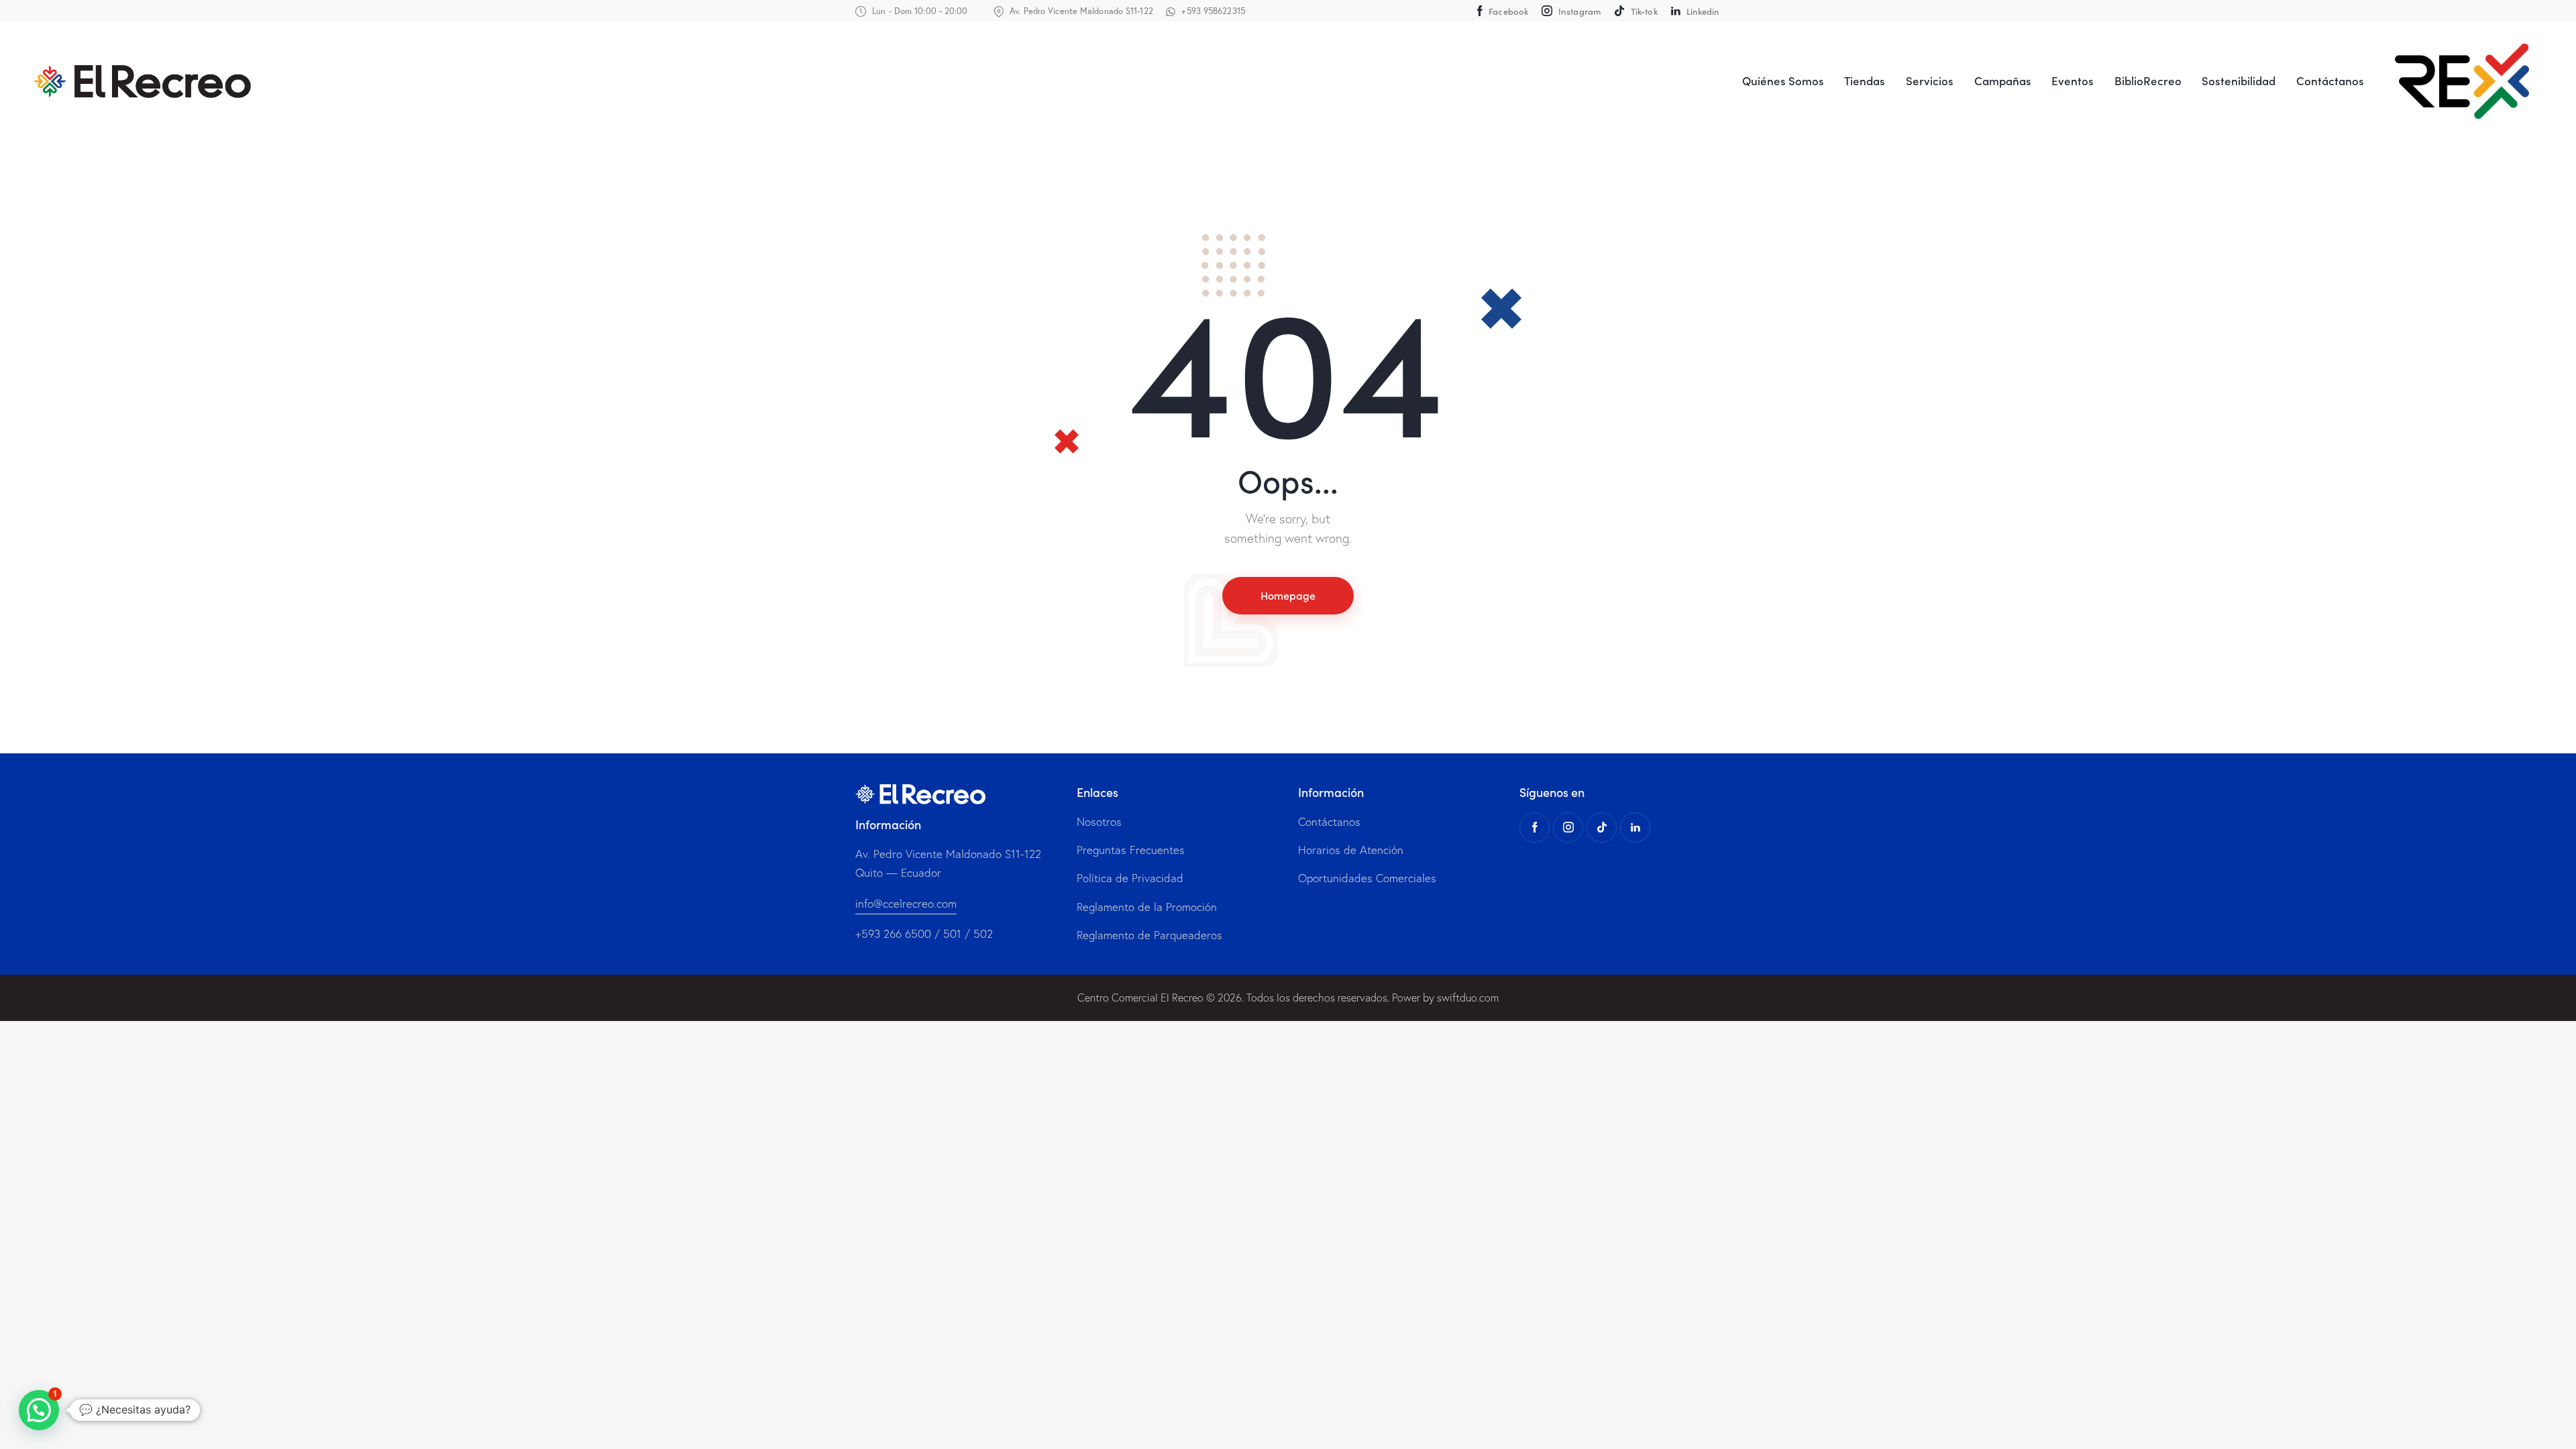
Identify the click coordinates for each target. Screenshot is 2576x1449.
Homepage (1288, 595)
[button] (39, 1410)
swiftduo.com (1468, 998)
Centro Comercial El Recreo (1140, 998)
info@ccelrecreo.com (906, 903)
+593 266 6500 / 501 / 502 (924, 933)
